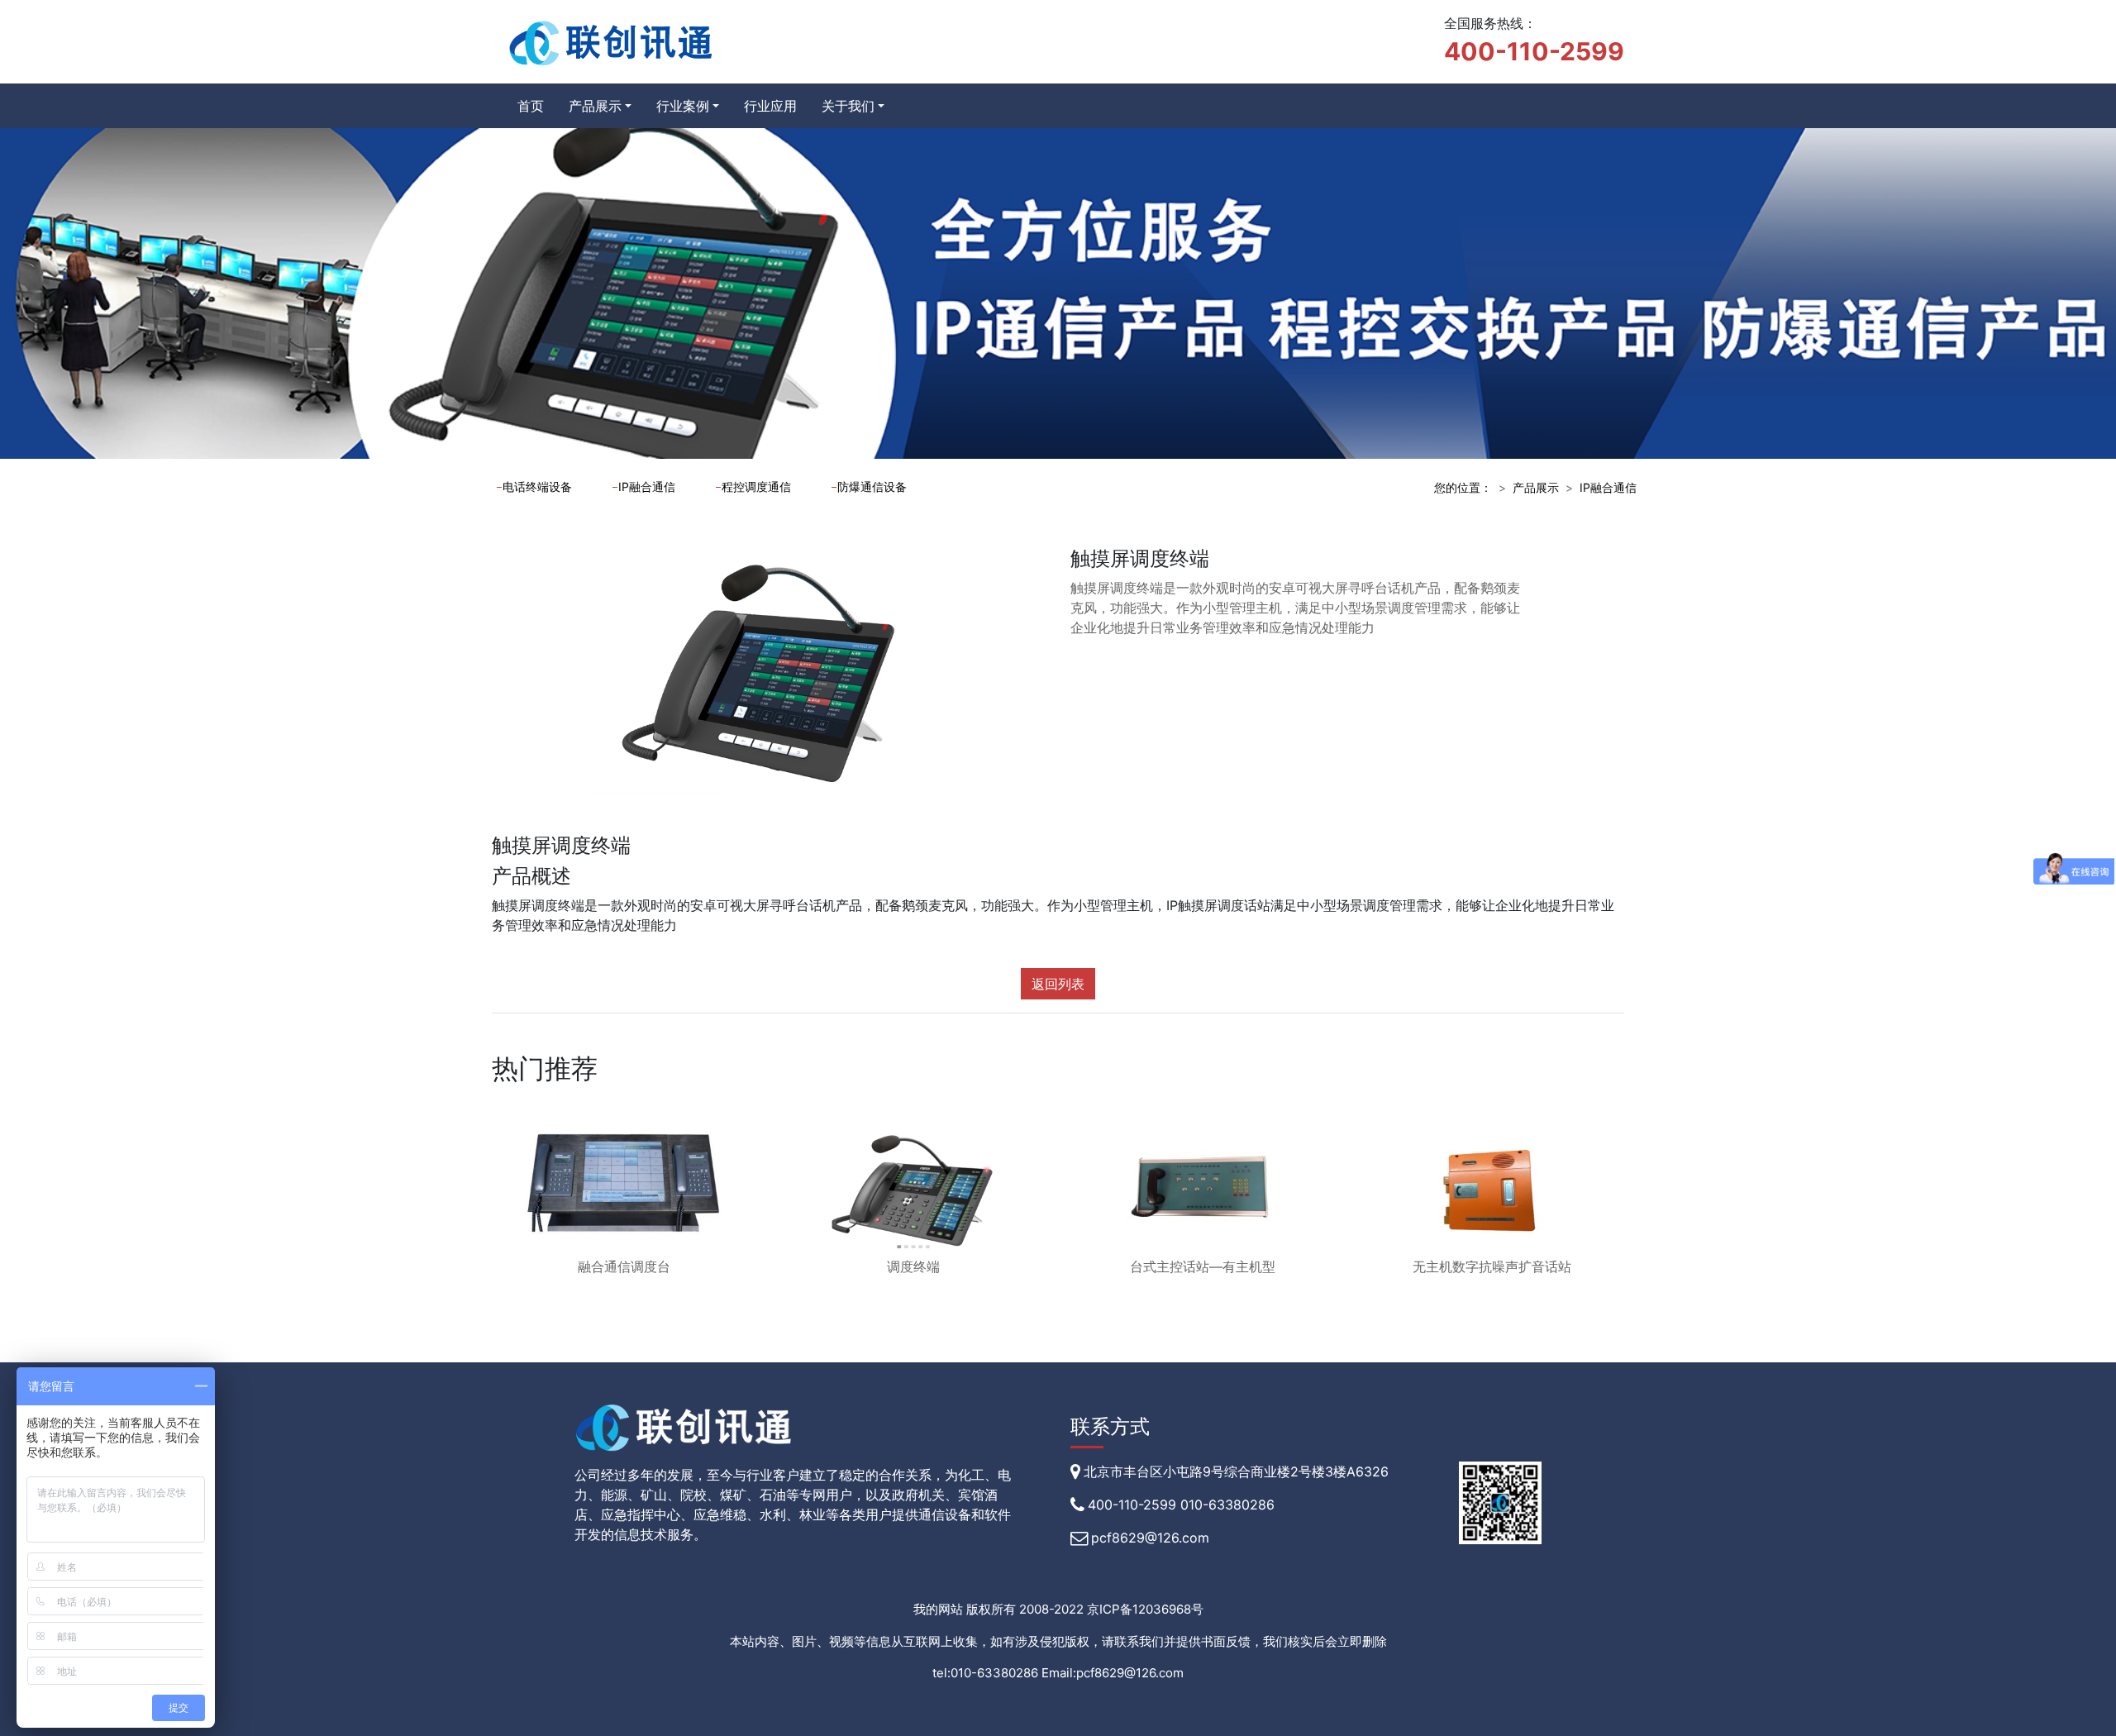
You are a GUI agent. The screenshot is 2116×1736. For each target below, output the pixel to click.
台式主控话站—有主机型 (1203, 1266)
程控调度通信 (756, 486)
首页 (531, 106)
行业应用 (770, 106)
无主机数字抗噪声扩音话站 (1492, 1266)
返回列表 (1058, 984)
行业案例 (683, 106)
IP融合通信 (647, 486)
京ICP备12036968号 (1145, 1609)
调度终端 (913, 1266)
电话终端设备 (537, 486)
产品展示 (595, 106)
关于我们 (848, 106)
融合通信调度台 (624, 1266)
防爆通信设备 (872, 486)
